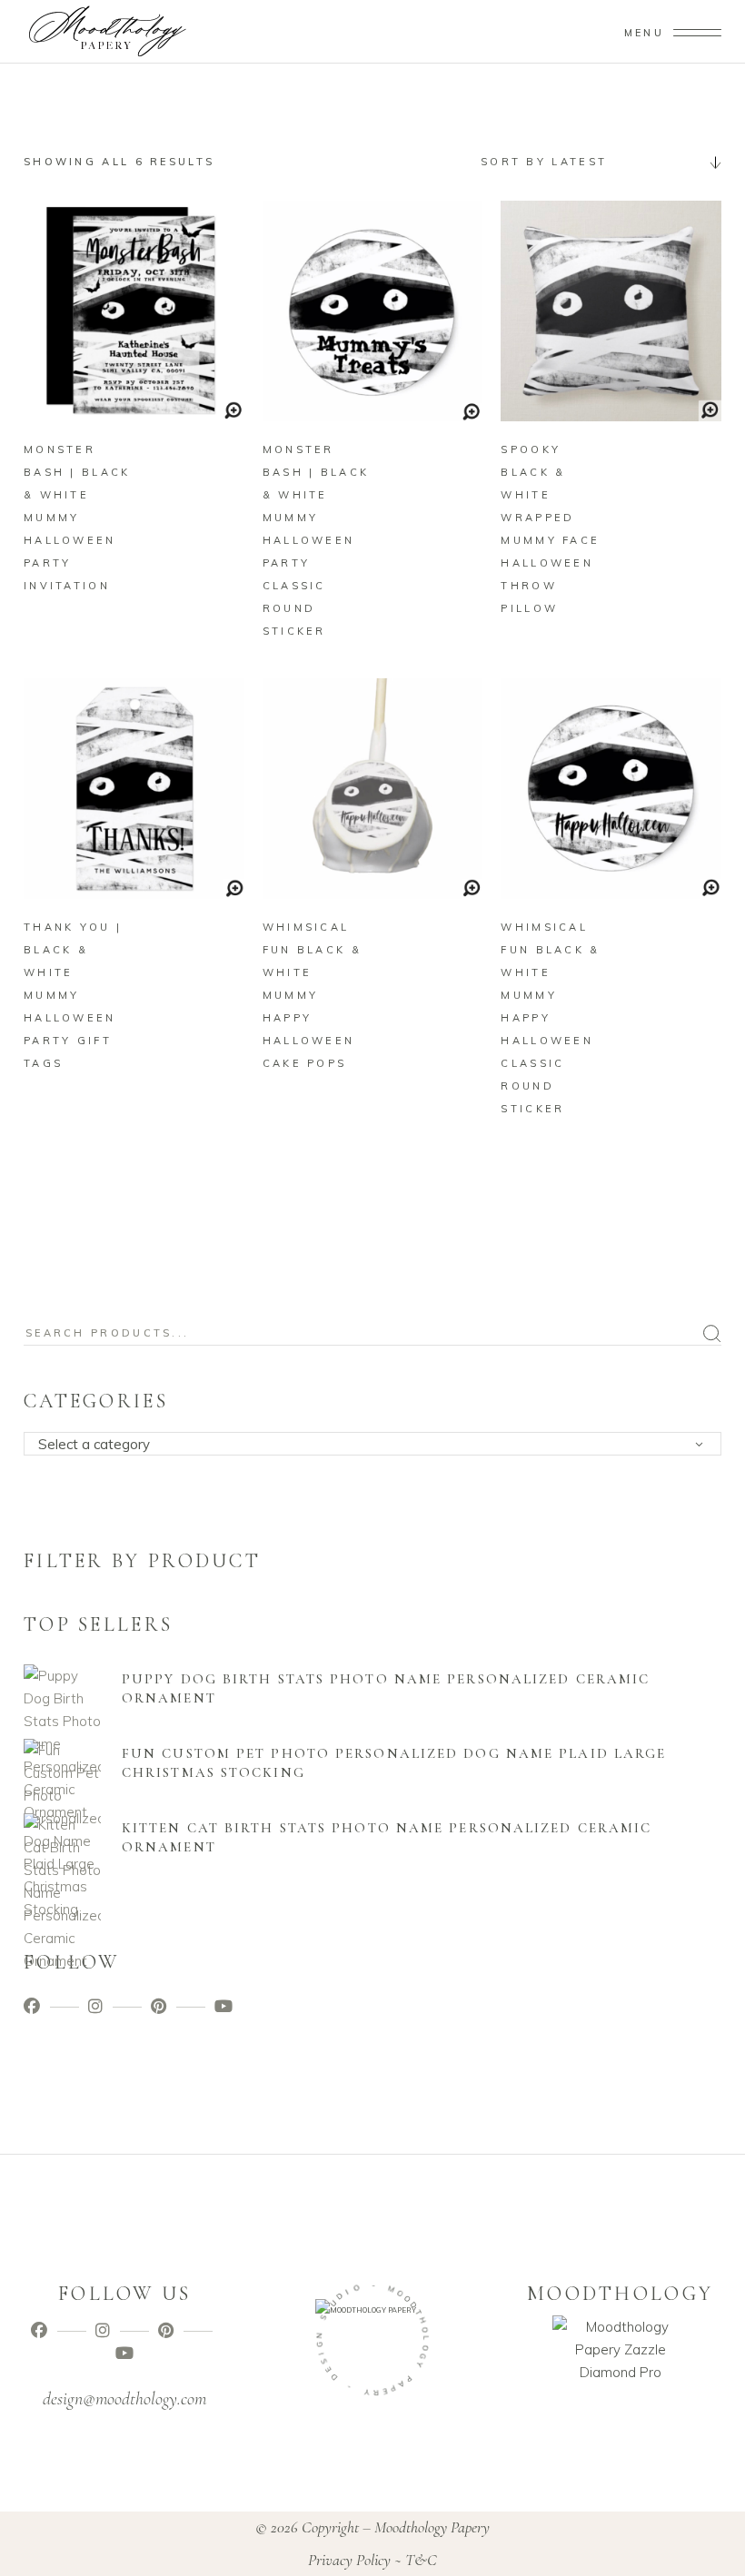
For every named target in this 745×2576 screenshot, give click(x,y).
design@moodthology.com (124, 2399)
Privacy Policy (349, 2560)
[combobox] (594, 162)
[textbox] (378, 1445)
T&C (421, 2560)
